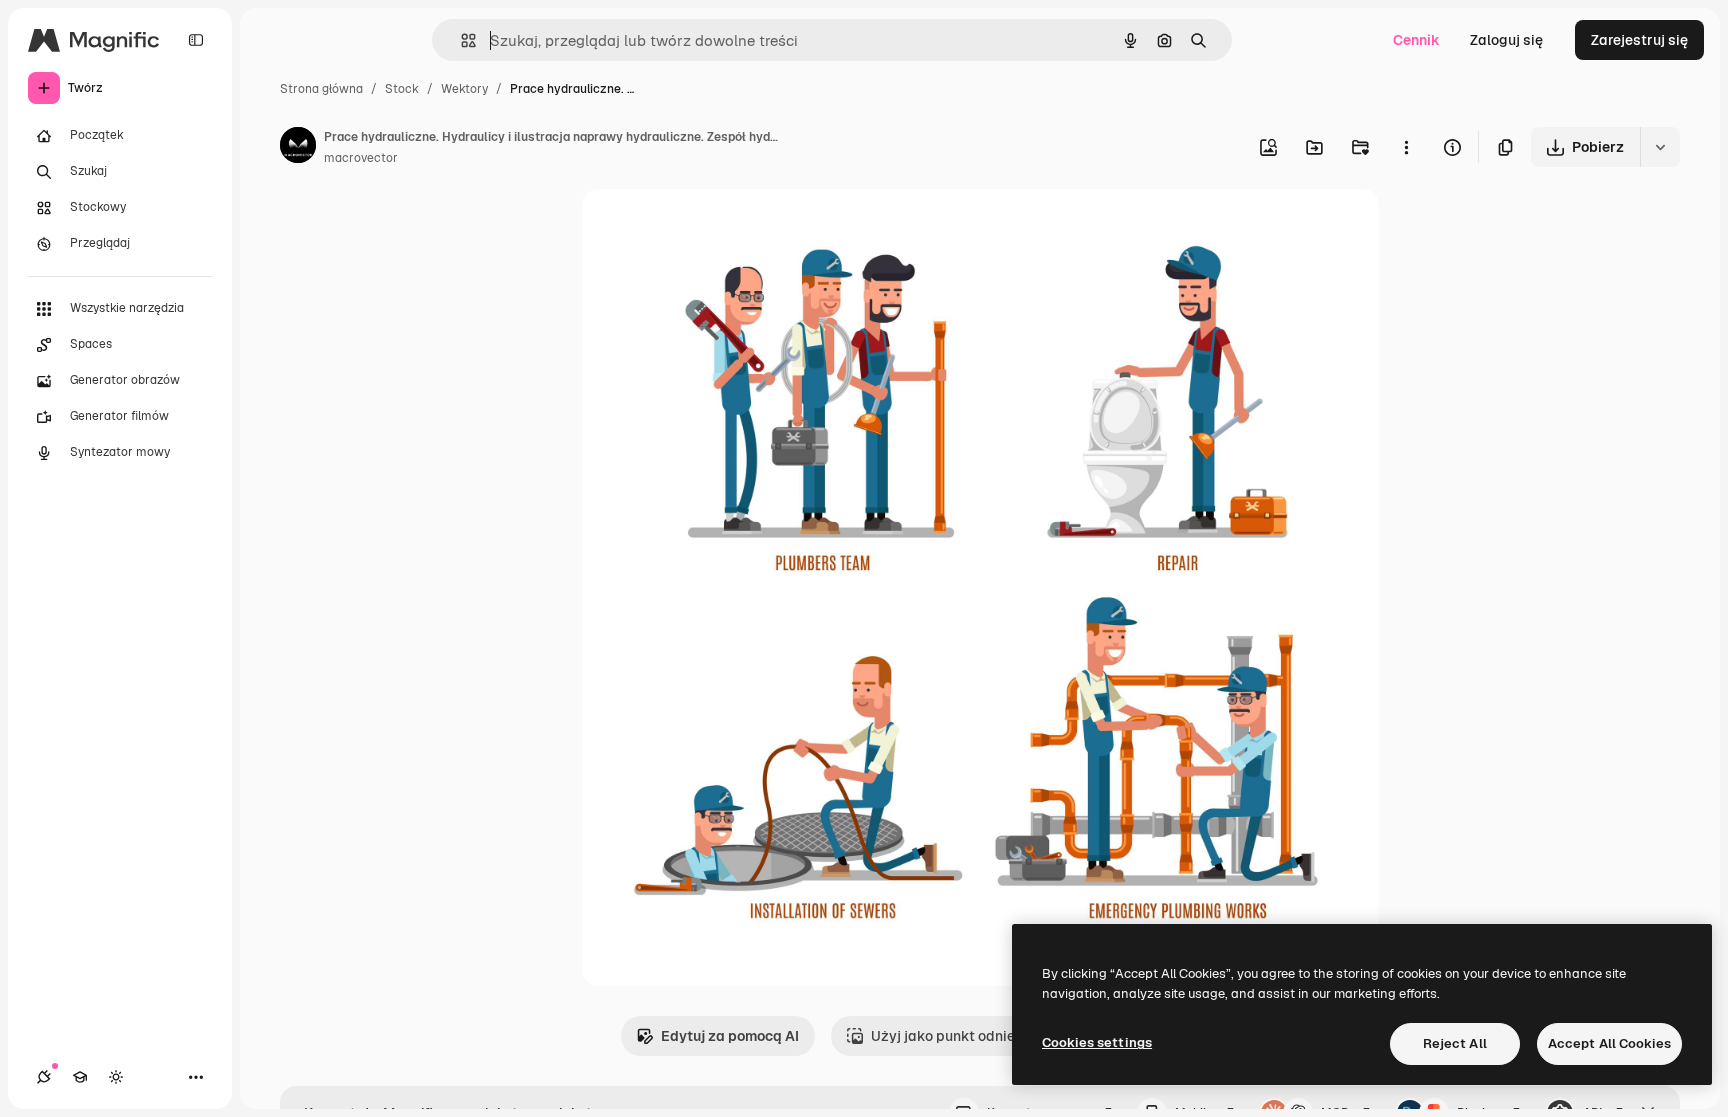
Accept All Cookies (1609, 1043)
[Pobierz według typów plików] (1660, 147)
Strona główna (321, 89)
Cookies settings (1097, 1042)
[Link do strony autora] (298, 148)
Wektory (464, 89)
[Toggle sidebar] (196, 40)
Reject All (1455, 1043)
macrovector (361, 158)
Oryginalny (720, 227)
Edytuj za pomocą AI (730, 1036)
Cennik (1416, 40)
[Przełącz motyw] (116, 1077)
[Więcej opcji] (1406, 147)
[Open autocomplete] (460, 40)
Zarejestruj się (1639, 40)
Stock (402, 89)
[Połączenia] (44, 1077)
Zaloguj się (1506, 40)
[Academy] (80, 1077)
